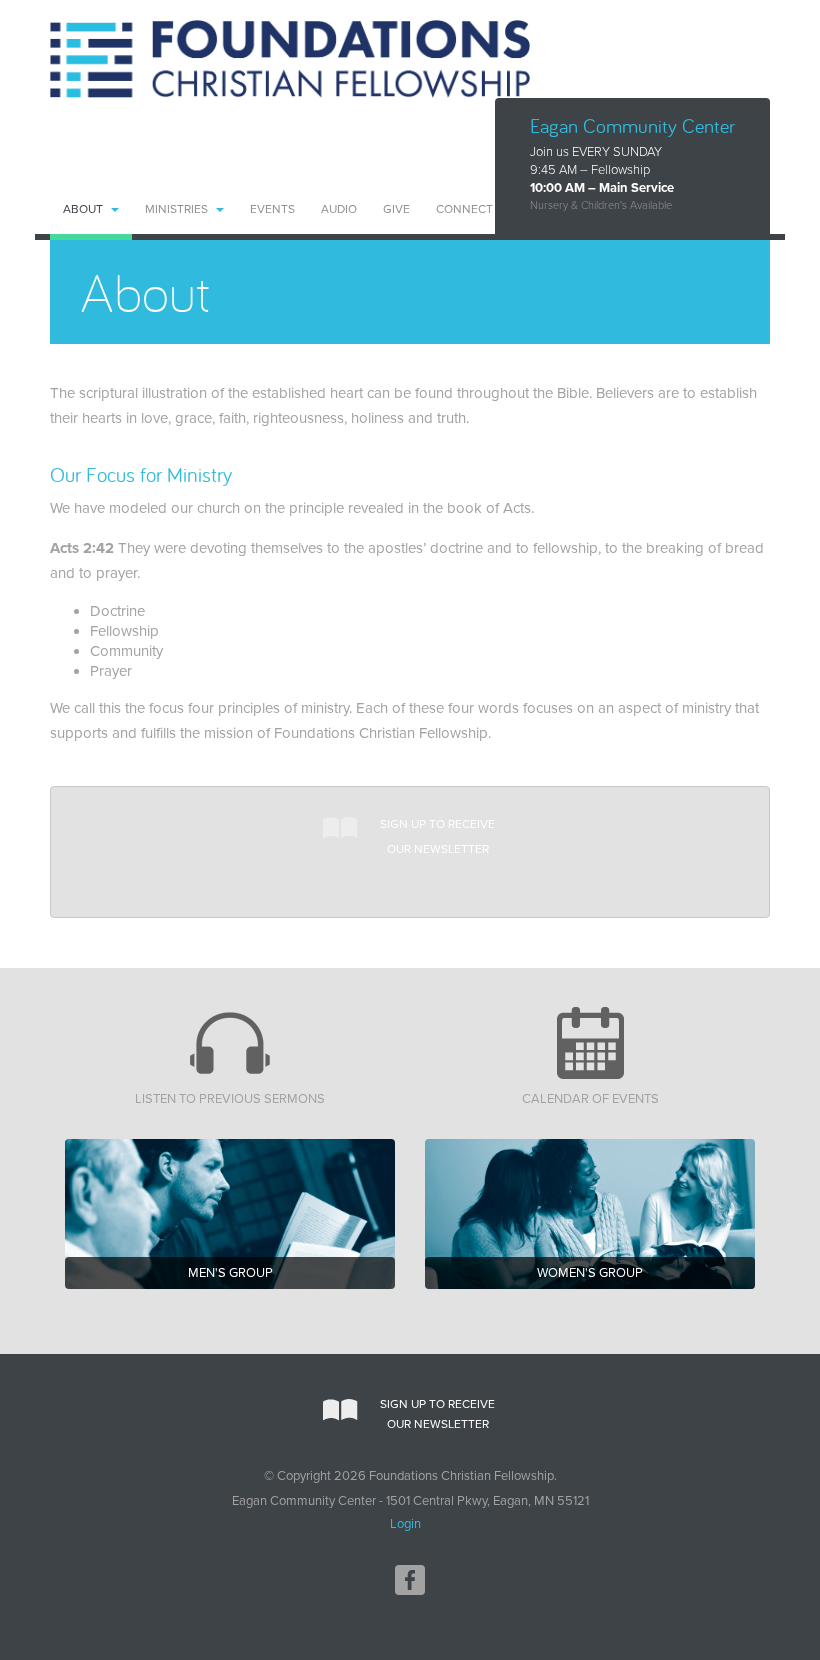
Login (405, 1524)
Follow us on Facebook (410, 1580)
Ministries (176, 209)
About (83, 209)
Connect (464, 209)
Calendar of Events (590, 1099)
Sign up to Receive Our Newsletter (437, 836)
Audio (339, 209)
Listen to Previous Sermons (230, 1099)
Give (396, 209)
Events (272, 209)
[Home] (290, 59)
